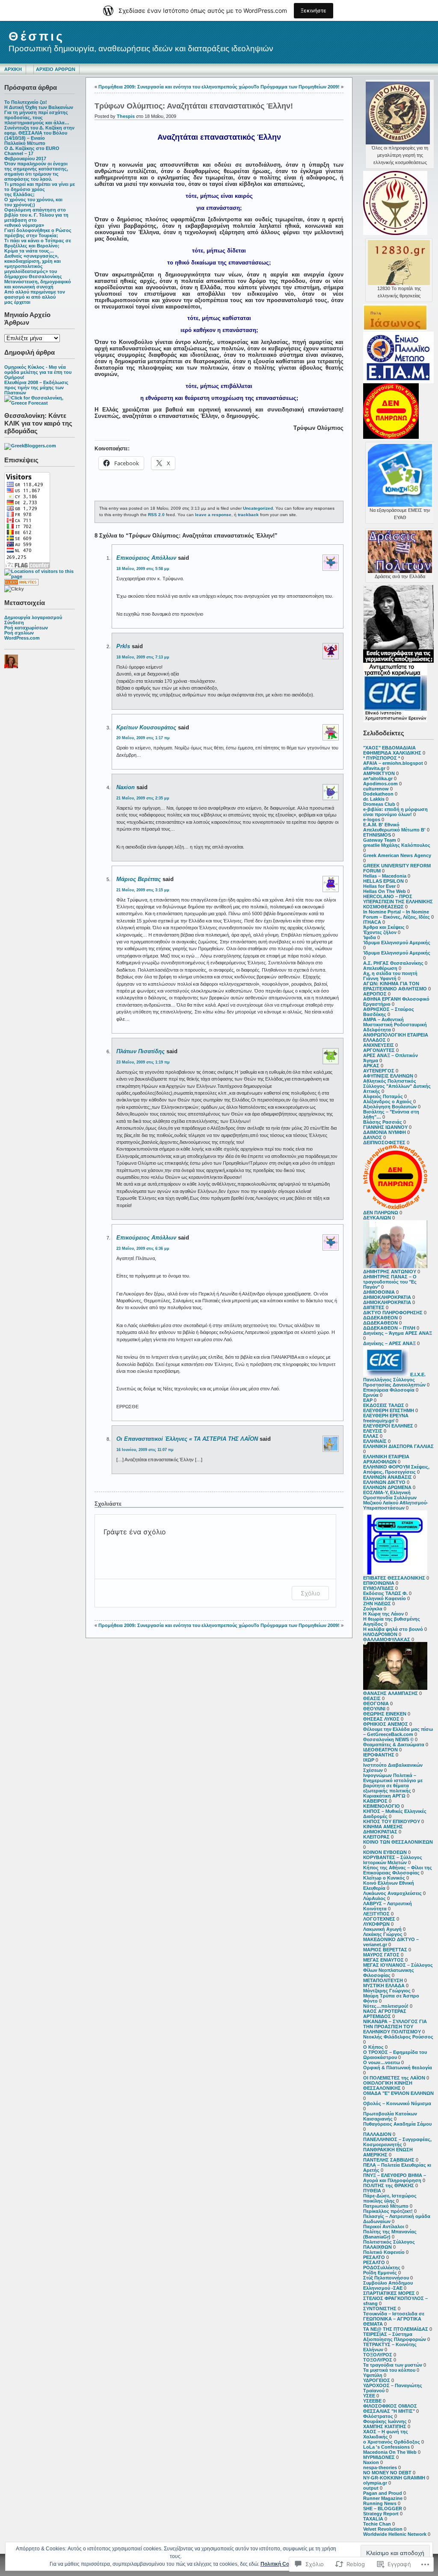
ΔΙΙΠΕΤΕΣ (374, 1307)
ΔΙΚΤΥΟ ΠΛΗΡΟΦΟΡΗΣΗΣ (393, 1313)
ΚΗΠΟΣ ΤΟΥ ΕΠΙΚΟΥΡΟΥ (392, 1821)
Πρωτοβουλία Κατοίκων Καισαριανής (390, 2116)
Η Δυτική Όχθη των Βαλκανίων (39, 107)
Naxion (371, 2462)
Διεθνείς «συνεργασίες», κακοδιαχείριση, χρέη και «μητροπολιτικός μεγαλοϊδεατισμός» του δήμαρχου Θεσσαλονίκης (33, 266)
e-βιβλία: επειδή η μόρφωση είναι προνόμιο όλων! (395, 812)
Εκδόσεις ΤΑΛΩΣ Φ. (385, 1593)
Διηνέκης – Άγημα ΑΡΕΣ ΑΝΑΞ (398, 1333)
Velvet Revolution (383, 2529)
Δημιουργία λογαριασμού (33, 617)
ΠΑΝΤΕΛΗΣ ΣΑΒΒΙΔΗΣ (389, 2160)
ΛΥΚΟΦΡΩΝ (376, 1924)
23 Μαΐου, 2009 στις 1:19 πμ (143, 1062)
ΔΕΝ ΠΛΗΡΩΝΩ (381, 1213)
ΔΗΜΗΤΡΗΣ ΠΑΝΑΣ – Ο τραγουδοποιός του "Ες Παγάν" (390, 1282)
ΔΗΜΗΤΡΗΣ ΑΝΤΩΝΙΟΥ (390, 1272)
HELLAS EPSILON (383, 881)
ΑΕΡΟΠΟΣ (375, 994)
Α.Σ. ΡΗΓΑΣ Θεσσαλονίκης (393, 963)
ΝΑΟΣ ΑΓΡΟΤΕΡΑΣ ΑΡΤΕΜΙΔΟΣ (385, 2014)
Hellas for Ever (379, 886)
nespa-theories (380, 2467)
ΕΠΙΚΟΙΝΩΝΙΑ (379, 1583)
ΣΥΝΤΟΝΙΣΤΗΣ (380, 2309)
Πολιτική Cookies (281, 2564)
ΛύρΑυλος (374, 1898)
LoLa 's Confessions (386, 2447)
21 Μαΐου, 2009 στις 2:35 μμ (143, 798)
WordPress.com (22, 638)
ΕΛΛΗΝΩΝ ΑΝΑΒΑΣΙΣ (388, 1477)
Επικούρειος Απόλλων (146, 558)
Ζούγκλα (373, 1609)
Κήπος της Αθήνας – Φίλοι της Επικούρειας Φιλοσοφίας (398, 1870)
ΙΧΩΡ (369, 1760)
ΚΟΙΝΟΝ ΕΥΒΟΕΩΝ (385, 1852)
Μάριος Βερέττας (139, 879)
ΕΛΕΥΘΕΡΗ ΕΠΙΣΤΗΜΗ (389, 1410)
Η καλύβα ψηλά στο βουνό (393, 1629)
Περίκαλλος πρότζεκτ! (388, 2211)
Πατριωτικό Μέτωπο (386, 2206)
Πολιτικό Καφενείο (384, 2252)
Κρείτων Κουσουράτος (146, 727)
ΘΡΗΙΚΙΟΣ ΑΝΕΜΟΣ (386, 1724)
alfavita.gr (374, 768)
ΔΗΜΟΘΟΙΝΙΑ (379, 1292)
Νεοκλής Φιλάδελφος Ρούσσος (398, 2037)
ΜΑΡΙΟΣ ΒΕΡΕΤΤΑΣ (385, 1950)
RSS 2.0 (156, 515)
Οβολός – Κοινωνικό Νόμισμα (397, 2103)
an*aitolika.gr (378, 778)
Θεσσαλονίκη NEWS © (388, 1739)
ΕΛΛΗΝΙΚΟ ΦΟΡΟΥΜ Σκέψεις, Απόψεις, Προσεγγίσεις (396, 1469)
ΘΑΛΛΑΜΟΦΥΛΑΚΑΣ (387, 1639)
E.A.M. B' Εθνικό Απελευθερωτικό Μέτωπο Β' (394, 827)
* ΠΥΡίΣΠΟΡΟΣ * (382, 758)
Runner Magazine (383, 2498)
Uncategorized (258, 508)
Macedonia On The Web (390, 2452)
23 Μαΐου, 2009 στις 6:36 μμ (143, 1248)
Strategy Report (381, 2514)
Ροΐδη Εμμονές (380, 2273)
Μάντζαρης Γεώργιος (387, 1991)
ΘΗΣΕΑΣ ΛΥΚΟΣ (381, 1719)
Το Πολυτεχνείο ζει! (26, 102)
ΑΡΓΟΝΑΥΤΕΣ (379, 1050)
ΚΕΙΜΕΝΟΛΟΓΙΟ (382, 1806)
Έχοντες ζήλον (380, 932)
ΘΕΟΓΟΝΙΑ (376, 1704)
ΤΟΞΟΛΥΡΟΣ (378, 2355)
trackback (248, 515)
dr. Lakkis (374, 799)
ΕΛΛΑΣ (371, 1436)
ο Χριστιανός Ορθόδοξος (392, 2442)
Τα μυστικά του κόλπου (389, 2370)
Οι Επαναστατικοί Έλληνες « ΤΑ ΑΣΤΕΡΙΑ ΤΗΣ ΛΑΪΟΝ (187, 1439)
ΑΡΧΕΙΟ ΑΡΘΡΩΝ (56, 69)
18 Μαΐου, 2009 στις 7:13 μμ (143, 657)
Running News (380, 2503)
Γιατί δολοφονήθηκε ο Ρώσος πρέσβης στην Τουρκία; (38, 233)
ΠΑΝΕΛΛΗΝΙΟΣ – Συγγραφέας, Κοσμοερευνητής (397, 2142)
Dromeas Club (379, 804)
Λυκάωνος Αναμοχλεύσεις (392, 1893)
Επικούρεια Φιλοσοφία (389, 1390)
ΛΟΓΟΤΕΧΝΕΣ (379, 1919)
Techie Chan (377, 2524)
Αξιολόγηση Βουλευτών (390, 1107)
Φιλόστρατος (378, 2416)
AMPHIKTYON (379, 773)
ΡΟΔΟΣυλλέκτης (382, 2268)
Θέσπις (37, 36)
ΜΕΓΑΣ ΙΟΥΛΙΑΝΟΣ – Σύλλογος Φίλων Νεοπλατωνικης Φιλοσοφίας (398, 1970)
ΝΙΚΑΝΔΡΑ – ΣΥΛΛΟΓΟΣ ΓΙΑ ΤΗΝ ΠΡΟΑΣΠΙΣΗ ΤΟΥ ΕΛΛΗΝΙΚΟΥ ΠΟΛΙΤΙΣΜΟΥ (395, 2027)
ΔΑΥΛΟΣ (373, 1137)
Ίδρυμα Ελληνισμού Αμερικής (397, 943)
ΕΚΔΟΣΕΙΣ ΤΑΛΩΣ (384, 1405)
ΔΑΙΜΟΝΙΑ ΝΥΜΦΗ (385, 1132)
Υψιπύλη (373, 2375)
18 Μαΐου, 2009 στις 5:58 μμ (143, 569)
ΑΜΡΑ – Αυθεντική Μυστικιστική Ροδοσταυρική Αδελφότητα (395, 1025)
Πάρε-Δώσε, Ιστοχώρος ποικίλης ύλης (390, 2198)
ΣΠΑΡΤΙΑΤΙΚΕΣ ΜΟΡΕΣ (389, 2293)
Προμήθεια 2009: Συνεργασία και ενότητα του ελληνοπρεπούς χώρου (176, 87)
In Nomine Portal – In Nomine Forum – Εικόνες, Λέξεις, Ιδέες (397, 914)
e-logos (372, 820)
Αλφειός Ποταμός (383, 1096)
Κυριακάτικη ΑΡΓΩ (384, 1796)
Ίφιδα (370, 937)
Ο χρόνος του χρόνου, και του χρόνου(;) (33, 202)
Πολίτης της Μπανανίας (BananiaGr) (390, 2234)
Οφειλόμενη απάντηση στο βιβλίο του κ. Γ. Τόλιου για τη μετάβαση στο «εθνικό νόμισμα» (36, 217)
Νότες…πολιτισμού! (386, 2006)
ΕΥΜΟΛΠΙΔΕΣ (379, 1588)
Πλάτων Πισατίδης (141, 1051)
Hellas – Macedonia (385, 876)
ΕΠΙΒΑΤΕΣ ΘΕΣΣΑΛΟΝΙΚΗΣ (394, 1578)
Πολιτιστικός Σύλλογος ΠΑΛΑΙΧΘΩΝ (389, 2244)
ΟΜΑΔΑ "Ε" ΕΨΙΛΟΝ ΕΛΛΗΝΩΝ (398, 2093)
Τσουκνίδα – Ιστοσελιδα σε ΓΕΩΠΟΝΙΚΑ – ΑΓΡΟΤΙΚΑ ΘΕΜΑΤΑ (394, 2319)
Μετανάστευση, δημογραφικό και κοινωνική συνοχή (38, 284)
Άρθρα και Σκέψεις (384, 927)
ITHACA (372, 922)
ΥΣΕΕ (369, 2396)
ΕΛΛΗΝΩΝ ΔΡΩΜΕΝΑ (387, 1487)
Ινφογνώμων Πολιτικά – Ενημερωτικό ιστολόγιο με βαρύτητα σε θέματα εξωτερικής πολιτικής (393, 1783)
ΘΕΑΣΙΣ (372, 1698)
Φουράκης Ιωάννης (385, 2421)
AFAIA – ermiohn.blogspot (393, 763)
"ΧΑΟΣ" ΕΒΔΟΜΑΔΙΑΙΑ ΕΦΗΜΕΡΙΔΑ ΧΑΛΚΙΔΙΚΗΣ (392, 750)
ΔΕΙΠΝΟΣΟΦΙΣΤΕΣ (384, 1143)
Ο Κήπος (373, 2047)
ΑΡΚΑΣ (371, 1066)
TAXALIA (373, 2519)
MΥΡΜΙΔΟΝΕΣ (379, 2457)
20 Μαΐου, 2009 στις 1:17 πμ (143, 738)
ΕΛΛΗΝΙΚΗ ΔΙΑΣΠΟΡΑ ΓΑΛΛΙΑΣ (398, 1446)
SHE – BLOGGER (383, 2508)
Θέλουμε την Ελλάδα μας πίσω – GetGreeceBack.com (398, 1732)
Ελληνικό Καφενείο (385, 1598)
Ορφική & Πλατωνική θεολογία (398, 2068)
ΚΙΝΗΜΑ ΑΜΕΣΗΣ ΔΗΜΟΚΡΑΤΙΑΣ (383, 1829)
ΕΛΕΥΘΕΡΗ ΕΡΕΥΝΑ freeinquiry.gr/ (386, 1418)
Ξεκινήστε (314, 10)
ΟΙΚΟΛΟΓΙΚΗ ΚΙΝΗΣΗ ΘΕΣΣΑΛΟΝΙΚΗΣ (388, 2085)
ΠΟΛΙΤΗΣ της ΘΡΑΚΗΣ (389, 2185)
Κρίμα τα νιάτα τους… (29, 251)
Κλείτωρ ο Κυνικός (384, 1878)
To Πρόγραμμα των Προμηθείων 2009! (297, 87)
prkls (123, 646)
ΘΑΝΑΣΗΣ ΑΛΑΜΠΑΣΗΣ (391, 1693)
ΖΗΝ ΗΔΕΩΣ (377, 1604)
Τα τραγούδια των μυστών (393, 2365)
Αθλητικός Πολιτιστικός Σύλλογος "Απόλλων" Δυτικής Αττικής (397, 1086)
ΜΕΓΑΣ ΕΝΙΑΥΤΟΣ (383, 1960)
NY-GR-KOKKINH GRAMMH (394, 2478)
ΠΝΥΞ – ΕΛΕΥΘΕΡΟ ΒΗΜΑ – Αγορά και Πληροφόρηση (395, 2178)
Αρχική (13, 69)
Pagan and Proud (383, 2493)
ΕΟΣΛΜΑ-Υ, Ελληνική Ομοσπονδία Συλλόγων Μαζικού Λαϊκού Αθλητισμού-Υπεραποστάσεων (396, 1500)
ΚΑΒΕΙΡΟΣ (375, 1801)
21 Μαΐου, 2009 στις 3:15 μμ (143, 890)
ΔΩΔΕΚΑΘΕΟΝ (380, 1318)
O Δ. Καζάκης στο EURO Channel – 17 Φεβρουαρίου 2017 (32, 153)
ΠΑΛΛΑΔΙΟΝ (377, 2134)
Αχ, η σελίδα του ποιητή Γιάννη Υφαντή (390, 976)
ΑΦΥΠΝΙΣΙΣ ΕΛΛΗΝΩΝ (388, 1076)
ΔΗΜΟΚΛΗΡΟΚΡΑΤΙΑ (387, 1297)
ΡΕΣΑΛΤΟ (374, 2257)
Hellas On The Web (385, 891)
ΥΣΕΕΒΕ (372, 2401)
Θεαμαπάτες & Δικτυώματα (394, 1745)
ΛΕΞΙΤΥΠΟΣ (376, 1914)
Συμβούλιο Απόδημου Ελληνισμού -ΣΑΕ (388, 2285)
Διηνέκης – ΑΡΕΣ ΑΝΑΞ (389, 1343)
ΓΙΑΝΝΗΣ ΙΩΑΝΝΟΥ (385, 1127)
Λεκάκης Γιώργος (383, 1934)
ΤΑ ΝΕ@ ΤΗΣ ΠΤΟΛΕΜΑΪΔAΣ (396, 2329)
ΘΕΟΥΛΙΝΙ (374, 1709)
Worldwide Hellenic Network (395, 2534)
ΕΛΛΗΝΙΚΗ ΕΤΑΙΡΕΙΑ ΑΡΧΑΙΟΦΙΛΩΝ (386, 1459)
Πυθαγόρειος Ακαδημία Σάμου (397, 2124)
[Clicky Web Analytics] (21, 584)
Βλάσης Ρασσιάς (383, 1122)
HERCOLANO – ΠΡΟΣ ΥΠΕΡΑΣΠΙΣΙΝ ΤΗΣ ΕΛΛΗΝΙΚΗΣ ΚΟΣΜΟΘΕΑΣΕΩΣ (398, 902)
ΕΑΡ (368, 1400)
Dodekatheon (378, 794)
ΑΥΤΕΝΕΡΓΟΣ (379, 1071)
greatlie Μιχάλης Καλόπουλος (397, 845)
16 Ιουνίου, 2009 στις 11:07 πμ (145, 1450)
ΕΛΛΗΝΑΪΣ (375, 1441)
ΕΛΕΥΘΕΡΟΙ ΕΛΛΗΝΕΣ (388, 1426)
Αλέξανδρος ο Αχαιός (388, 1101)
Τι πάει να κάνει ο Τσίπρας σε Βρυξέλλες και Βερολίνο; (38, 243)
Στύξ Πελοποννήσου (386, 2278)
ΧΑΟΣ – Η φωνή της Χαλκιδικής (386, 2434)
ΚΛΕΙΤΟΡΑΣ (376, 1837)
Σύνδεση (14, 623)
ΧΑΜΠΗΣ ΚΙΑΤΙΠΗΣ (385, 2426)
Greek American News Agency (397, 855)
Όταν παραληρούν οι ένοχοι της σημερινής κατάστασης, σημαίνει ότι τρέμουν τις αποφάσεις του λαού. (36, 171)
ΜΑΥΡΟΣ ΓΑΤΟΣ (381, 1955)
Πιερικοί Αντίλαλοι (384, 2226)
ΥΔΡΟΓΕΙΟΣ (377, 2380)
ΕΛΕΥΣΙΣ (373, 1431)
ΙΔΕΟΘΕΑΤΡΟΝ (380, 1750)
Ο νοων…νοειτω (382, 2062)
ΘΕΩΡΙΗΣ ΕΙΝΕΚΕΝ (385, 1714)
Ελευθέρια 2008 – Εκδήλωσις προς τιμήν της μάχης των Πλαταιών (36, 388)
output (371, 2488)
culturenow (376, 789)
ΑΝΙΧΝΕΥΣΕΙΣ (379, 1045)
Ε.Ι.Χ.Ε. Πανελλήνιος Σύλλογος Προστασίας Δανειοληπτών (394, 1380)
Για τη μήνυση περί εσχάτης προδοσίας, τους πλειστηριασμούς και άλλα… (37, 117)
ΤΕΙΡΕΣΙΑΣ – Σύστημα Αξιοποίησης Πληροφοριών (395, 2337)
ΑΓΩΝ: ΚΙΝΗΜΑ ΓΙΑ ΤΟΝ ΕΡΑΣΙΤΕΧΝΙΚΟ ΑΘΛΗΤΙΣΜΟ (395, 986)
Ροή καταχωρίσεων (26, 628)
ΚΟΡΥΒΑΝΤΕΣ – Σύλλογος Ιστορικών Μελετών (393, 1860)
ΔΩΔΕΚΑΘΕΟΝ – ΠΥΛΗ (389, 1328)
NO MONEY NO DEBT (387, 2473)
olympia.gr (375, 2483)
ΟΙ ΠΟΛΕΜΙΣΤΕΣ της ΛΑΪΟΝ (394, 2078)
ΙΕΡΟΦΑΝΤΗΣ (379, 1755)
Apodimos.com (380, 784)
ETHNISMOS (377, 835)
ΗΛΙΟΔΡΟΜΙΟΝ (380, 1634)
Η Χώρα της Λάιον (383, 1614)
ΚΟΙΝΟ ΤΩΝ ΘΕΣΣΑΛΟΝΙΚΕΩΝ (398, 1842)
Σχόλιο (310, 1593)
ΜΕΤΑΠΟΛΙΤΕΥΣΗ (383, 1980)
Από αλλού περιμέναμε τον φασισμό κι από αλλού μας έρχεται (35, 297)
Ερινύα (371, 1395)
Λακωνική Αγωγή (382, 1929)
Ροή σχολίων (19, 633)
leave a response (213, 515)
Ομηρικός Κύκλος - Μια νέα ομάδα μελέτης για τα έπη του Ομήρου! (38, 372)
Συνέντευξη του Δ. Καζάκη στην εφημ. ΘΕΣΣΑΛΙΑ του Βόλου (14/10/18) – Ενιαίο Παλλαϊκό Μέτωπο (39, 135)
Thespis (126, 116)
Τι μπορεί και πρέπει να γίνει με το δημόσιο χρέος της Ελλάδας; (40, 189)
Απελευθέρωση (380, 968)
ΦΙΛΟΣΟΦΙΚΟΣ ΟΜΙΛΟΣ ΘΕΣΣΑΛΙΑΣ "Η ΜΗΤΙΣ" (390, 2409)
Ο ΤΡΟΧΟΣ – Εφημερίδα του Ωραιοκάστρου (395, 2055)
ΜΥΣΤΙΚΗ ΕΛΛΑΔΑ (384, 1986)
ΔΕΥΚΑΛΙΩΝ (377, 1218)
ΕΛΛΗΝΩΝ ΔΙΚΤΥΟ (384, 1482)
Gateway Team (380, 840)
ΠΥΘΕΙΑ (372, 2191)
